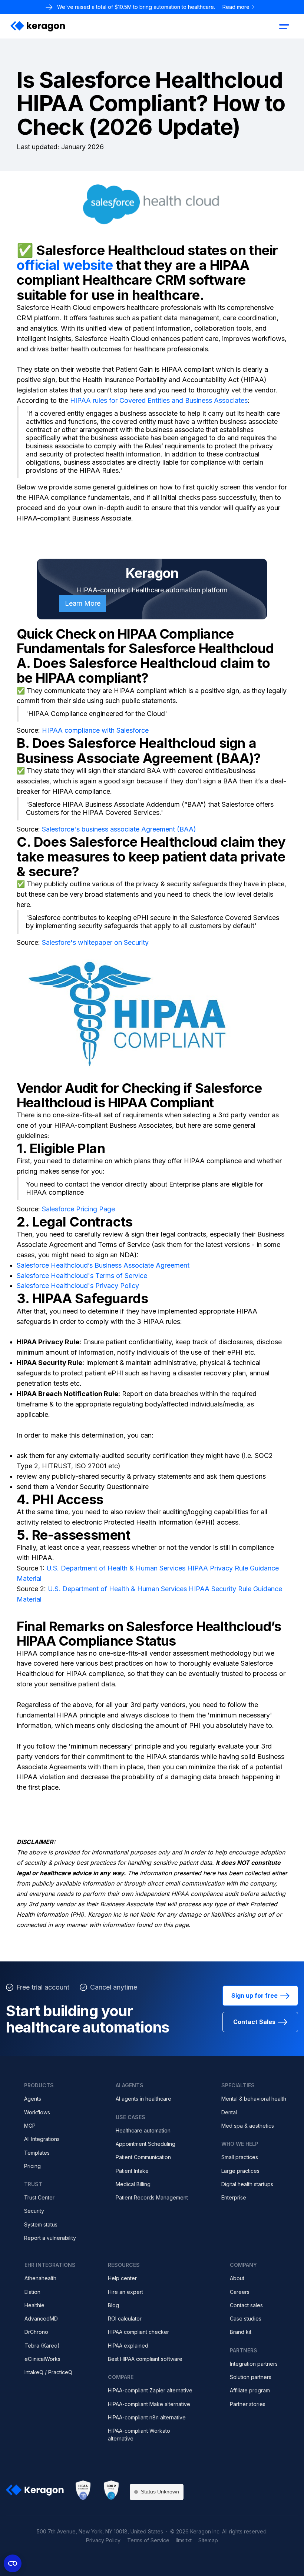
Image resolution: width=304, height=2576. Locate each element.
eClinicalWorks (42, 2359)
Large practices (240, 2171)
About (237, 2278)
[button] (284, 26)
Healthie (34, 2305)
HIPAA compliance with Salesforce (95, 730)
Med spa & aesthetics (248, 2126)
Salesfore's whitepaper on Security (95, 942)
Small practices (240, 2157)
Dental (229, 2112)
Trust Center (39, 2197)
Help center (122, 2278)
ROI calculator (125, 2319)
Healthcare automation (143, 2130)
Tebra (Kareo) (42, 2346)
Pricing (32, 2166)
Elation (32, 2292)
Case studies (246, 2319)
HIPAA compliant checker (138, 2332)
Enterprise (234, 2197)
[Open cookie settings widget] (13, 2563)
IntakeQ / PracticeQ (48, 2372)
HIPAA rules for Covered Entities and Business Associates (158, 400)
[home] (38, 26)
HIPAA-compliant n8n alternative (147, 2417)
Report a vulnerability (50, 2238)
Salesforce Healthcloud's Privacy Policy (78, 1286)
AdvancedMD (41, 2319)
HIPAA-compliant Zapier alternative (150, 2390)
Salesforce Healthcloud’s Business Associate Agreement (103, 1265)
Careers (240, 2292)
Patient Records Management (152, 2197)
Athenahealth (40, 2278)
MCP (30, 2126)
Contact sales (246, 2305)
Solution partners (251, 2377)
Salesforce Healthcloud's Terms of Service (82, 1276)
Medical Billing (133, 2184)
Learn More (83, 603)
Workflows (37, 2112)
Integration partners (254, 2364)
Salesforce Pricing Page (78, 1209)
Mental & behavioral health (254, 2099)
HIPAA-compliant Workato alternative (139, 2434)
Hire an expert (125, 2292)
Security (34, 2211)
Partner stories (248, 2404)
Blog (113, 2305)
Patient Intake (132, 2171)
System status (41, 2224)
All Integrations (42, 2139)
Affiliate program (250, 2390)
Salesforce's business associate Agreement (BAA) (119, 829)
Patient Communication (143, 2157)
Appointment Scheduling (146, 2144)
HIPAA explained (128, 2346)
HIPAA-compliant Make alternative (149, 2404)
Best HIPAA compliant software (145, 2359)
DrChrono (36, 2332)
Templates (37, 2153)
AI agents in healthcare (143, 2099)
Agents (33, 2099)
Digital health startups (247, 2184)
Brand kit (241, 2332)
